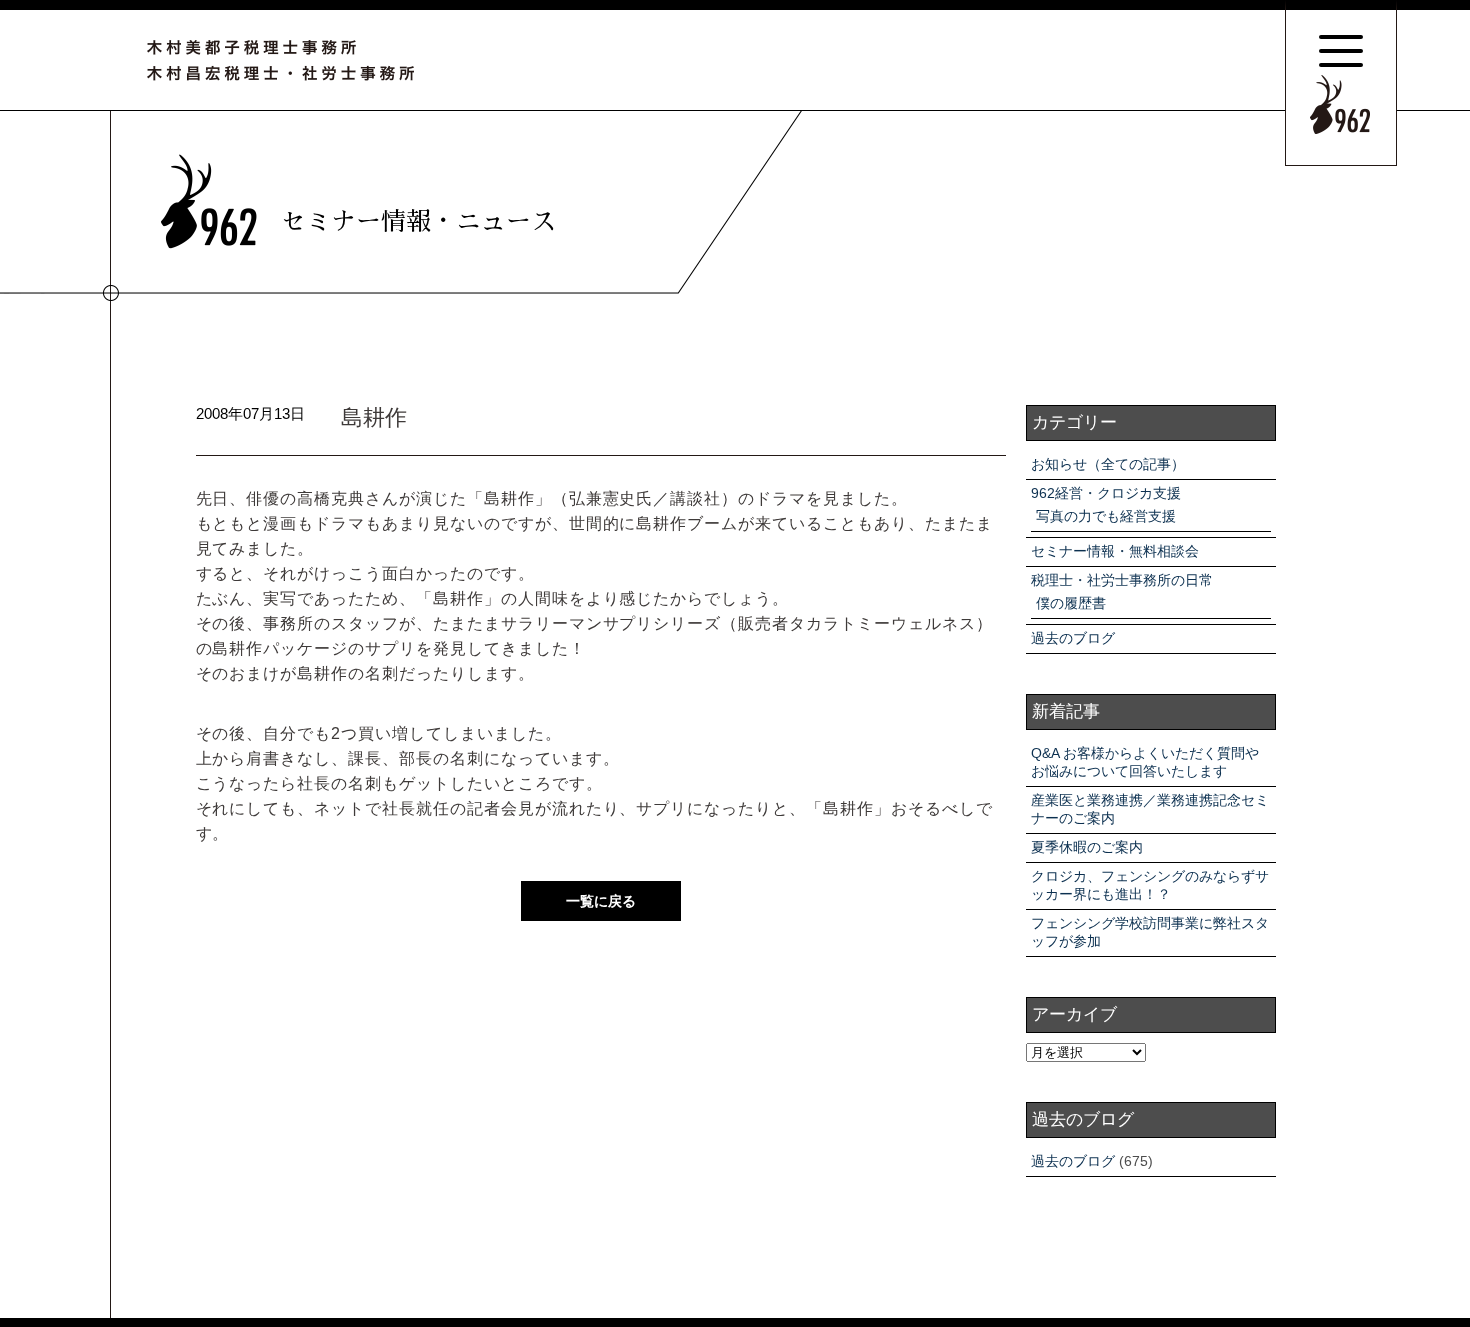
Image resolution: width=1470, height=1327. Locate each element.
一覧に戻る (601, 901)
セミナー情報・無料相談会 (1115, 551)
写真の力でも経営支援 (1106, 516)
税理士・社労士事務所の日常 (1122, 580)
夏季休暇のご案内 (1087, 847)
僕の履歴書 (1071, 603)
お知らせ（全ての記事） (1108, 464)
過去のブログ (1073, 638)
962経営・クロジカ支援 (1106, 493)
